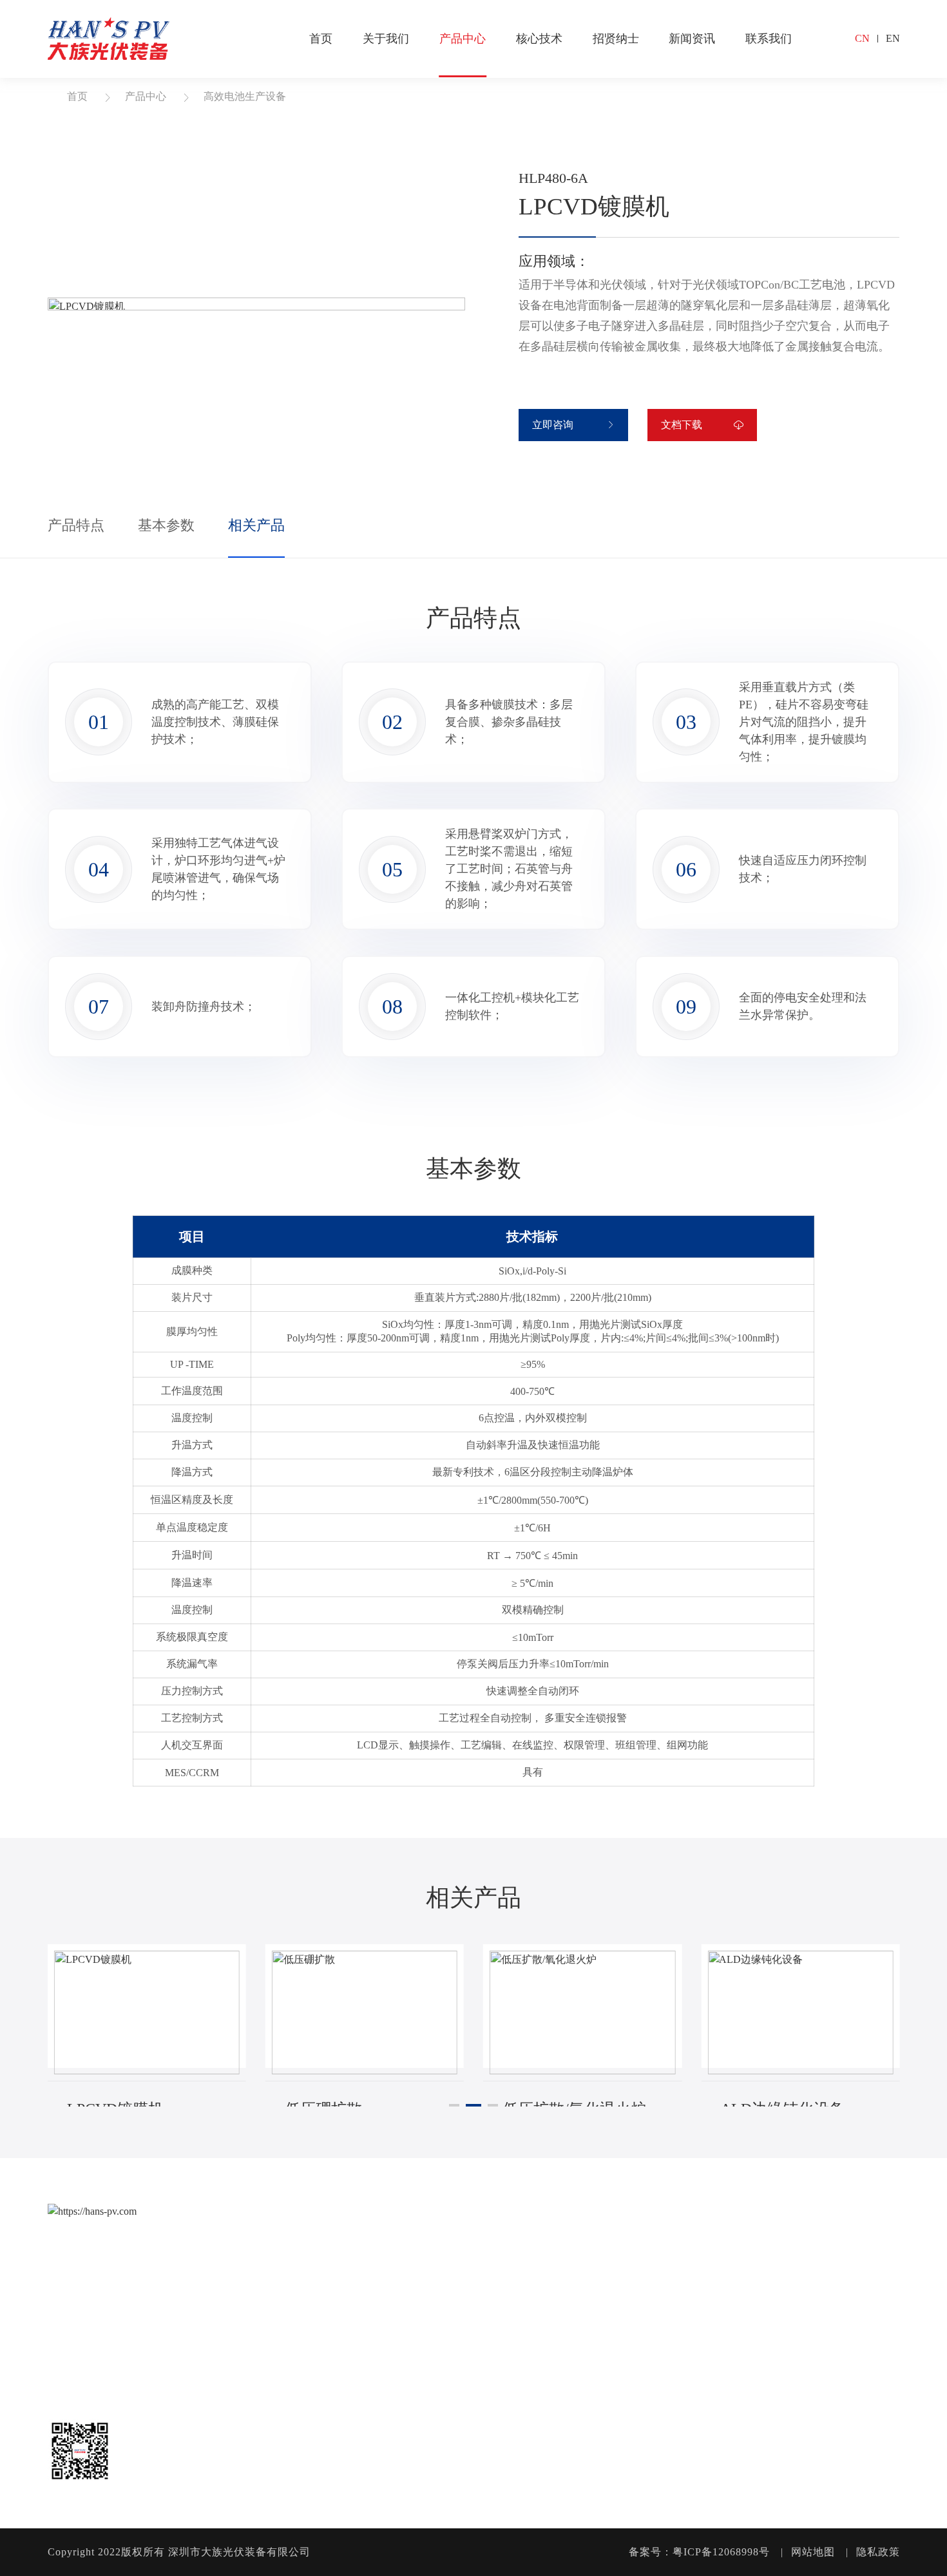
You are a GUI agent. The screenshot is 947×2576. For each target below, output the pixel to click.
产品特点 (76, 525)
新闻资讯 (692, 39)
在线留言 (870, 2259)
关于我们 (386, 39)
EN (893, 38)
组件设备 (504, 2259)
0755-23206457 (89, 2322)
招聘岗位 (733, 2259)
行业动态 (801, 2259)
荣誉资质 (435, 2308)
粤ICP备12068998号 (721, 2552)
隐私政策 (878, 2552)
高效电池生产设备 (245, 96)
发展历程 (435, 2283)
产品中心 (463, 39)
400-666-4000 (84, 2272)
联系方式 (870, 2234)
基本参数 (166, 525)
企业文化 (435, 2259)
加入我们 (733, 2234)
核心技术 (539, 39)
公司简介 (435, 2234)
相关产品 (256, 525)
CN (862, 38)
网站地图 (813, 2552)
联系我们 (769, 39)
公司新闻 (801, 2234)
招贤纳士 (616, 39)
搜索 (832, 39)
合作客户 (435, 2332)
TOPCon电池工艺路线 (640, 2234)
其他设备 (504, 2283)
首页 (321, 39)
